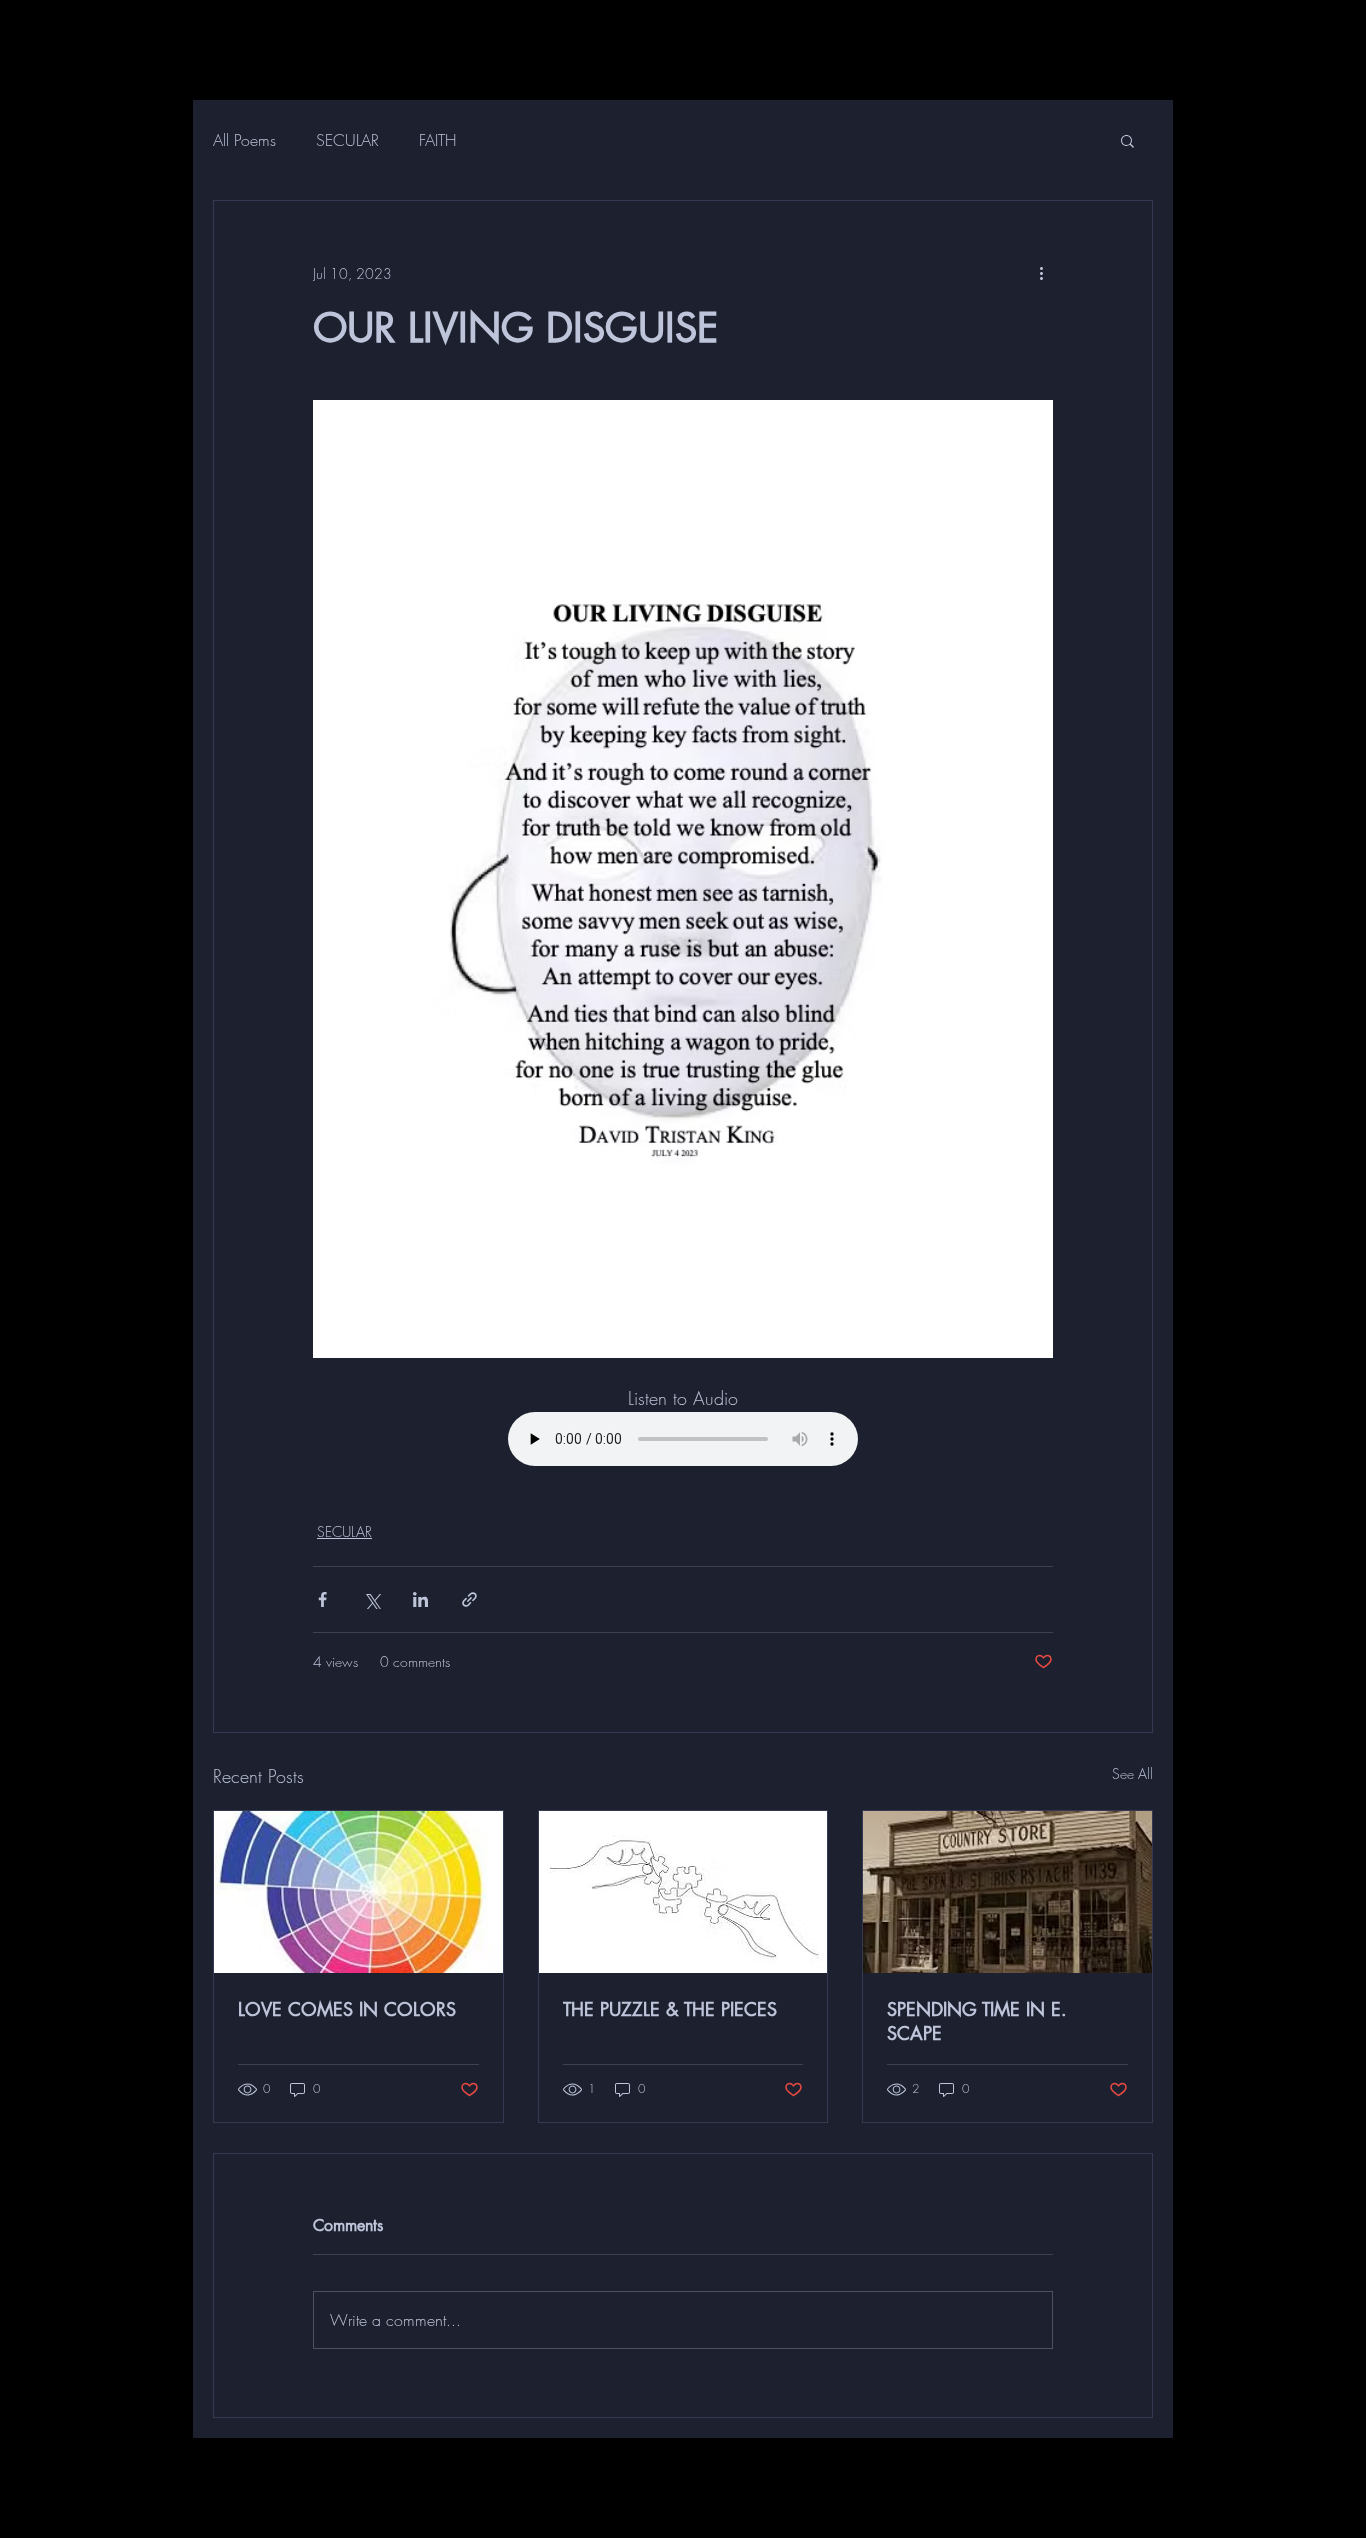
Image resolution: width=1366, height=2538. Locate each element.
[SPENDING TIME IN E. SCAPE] (1007, 1892)
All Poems (244, 140)
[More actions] (1041, 273)
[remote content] (683, 1441)
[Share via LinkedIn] (420, 1599)
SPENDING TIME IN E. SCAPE (977, 2021)
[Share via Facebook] (322, 1599)
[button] (1127, 140)
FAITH (437, 140)
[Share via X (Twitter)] (371, 1599)
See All (1132, 1773)
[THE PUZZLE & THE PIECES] (683, 1892)
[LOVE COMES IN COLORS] (358, 1892)
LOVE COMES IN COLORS (347, 2009)
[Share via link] (469, 1599)
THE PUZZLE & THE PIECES (670, 2009)
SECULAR (347, 140)
